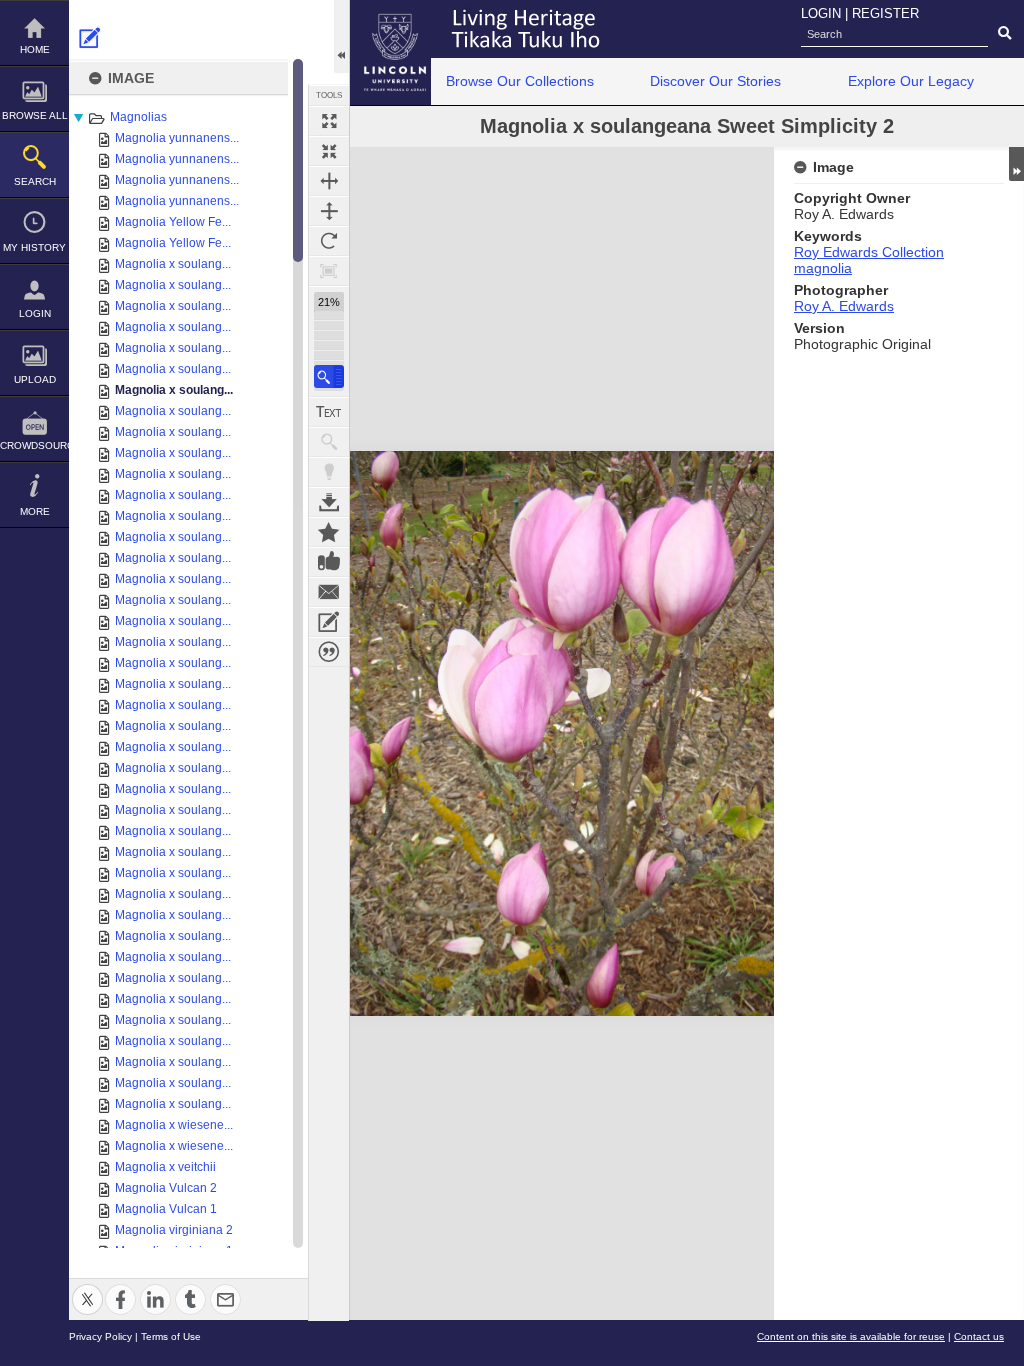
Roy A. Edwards (844, 306)
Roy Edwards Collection (869, 252)
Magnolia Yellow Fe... (173, 222)
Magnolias (138, 117)
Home (35, 49)
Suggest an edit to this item (90, 38)
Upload (35, 379)
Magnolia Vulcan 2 (166, 1188)
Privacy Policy (100, 1336)
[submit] (1004, 34)
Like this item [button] (329, 562)
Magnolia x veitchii (165, 1167)
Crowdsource (34, 445)
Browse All (35, 115)
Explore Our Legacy (911, 81)
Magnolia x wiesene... (174, 1125)
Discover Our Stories (715, 81)
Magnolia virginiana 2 (174, 1230)
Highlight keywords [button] (329, 472)
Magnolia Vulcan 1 (166, 1209)
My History (34, 247)
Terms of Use (171, 1336)
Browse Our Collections (520, 81)
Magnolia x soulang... (173, 264)
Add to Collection (329, 532)
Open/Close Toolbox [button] (341, 36)
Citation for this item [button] (329, 652)
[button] (329, 376)
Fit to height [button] (329, 211)
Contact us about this (329, 592)
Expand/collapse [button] (1016, 164)
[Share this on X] (87, 1287)
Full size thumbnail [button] (329, 121)
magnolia (823, 268)
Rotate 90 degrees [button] (329, 241)
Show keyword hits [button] (329, 442)
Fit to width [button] (329, 181)
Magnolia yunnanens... (177, 138)
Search (35, 181)
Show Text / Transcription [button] (329, 412)
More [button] (35, 511)
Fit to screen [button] (329, 151)
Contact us (979, 1336)
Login (35, 313)
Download (329, 502)
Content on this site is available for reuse (851, 1336)
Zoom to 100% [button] (329, 271)
